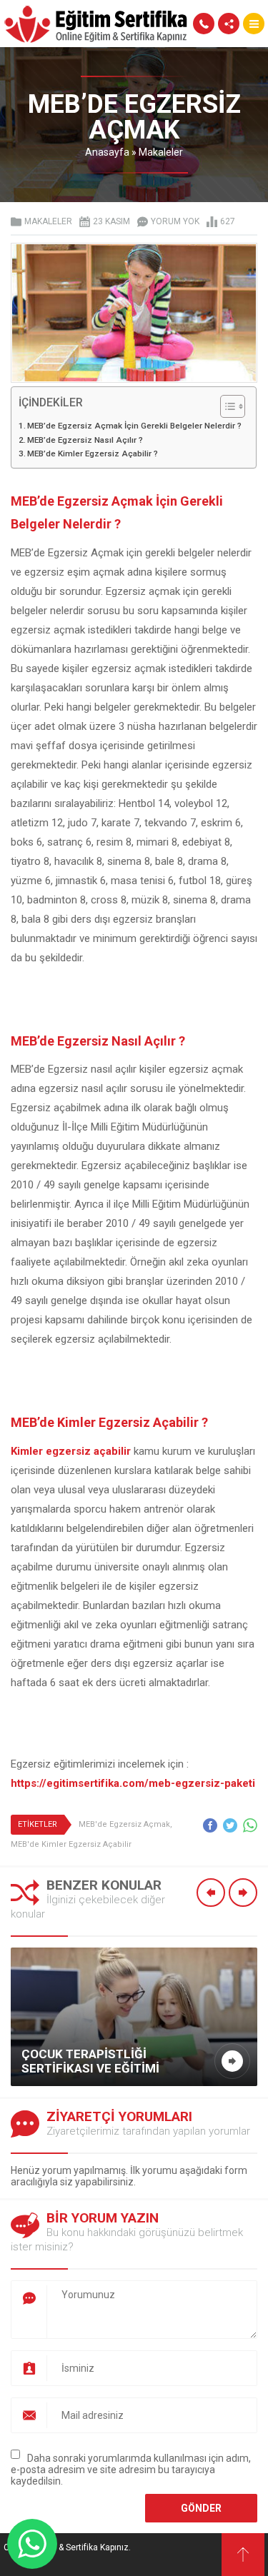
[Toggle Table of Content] (225, 406)
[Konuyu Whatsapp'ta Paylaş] (250, 1825)
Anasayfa (107, 152)
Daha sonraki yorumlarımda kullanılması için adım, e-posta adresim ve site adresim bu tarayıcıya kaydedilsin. (131, 2470)
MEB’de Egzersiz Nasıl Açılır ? (85, 440)
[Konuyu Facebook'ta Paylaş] (210, 1825)
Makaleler (161, 152)
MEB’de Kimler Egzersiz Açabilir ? (93, 453)
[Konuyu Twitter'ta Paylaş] (230, 1825)
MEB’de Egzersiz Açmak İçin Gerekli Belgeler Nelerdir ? (134, 426)
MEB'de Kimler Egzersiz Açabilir (71, 1844)
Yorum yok (175, 221)
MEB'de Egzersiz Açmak (124, 1824)
